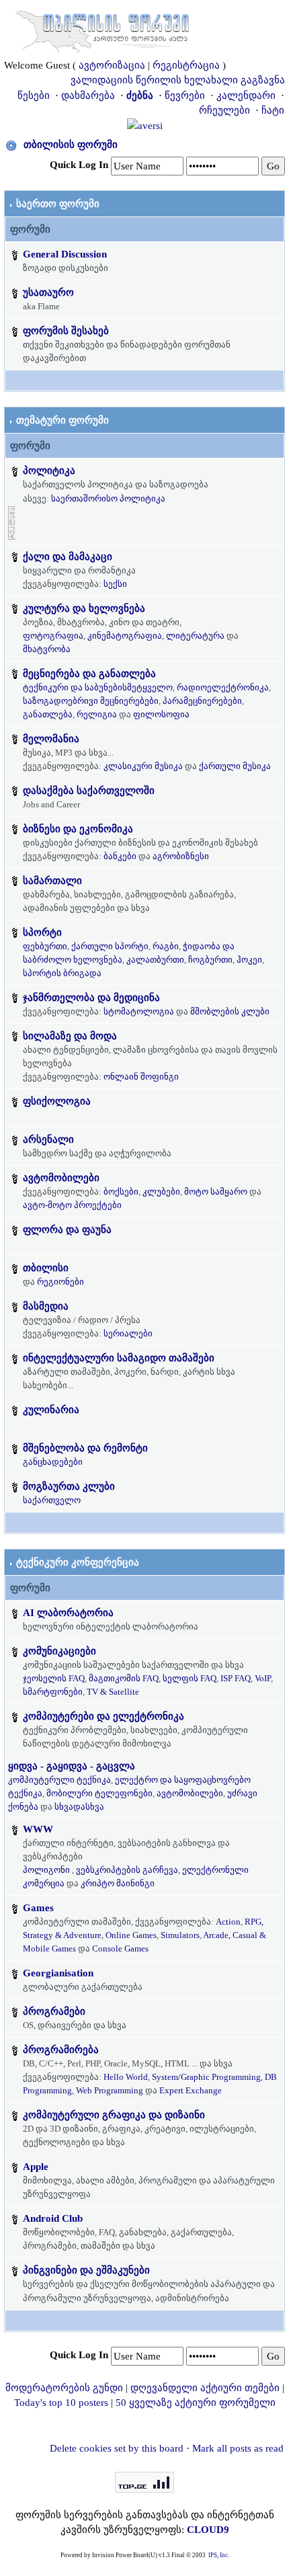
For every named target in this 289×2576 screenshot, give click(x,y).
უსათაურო (48, 292)
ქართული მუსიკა (235, 766)
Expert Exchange (191, 2090)
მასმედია (46, 1306)
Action (228, 1922)
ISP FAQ (236, 1678)
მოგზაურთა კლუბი (69, 1486)
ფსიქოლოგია (57, 1101)
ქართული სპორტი (110, 946)
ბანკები (120, 856)
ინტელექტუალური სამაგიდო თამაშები (119, 1358)
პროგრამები (54, 2011)
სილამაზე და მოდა (70, 1036)
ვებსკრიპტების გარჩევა (127, 1870)
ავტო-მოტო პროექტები (72, 1205)
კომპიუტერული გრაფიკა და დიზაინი (114, 2115)
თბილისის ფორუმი (71, 145)
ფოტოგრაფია (53, 636)
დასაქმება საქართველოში (89, 791)
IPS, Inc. (219, 2555)
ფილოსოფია (161, 714)
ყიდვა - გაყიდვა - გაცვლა (72, 1766)
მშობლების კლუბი (230, 1011)
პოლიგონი (46, 1870)
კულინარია (51, 1410)
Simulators (180, 1935)
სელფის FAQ (190, 1678)
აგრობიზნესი (181, 856)
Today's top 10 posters (61, 2403)
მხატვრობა (47, 649)
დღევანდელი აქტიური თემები (205, 2388)
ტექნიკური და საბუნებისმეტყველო (98, 687)
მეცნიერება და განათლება (89, 674)
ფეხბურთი (45, 946)
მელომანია (51, 739)
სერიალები (128, 1333)
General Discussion (65, 254)
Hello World (126, 2077)
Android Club (53, 2218)
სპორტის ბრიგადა (62, 973)
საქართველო (52, 1500)
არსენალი (48, 1139)
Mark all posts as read (238, 2448)
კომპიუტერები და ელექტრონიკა (104, 1716)
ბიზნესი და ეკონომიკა (78, 829)
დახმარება (88, 95)
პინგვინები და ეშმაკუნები (86, 2270)
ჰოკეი (249, 960)
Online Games (131, 1935)
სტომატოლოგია (139, 1011)
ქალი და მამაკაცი (68, 557)
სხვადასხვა (79, 1807)
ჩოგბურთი (210, 960)
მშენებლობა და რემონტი (85, 1448)
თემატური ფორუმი (63, 420)
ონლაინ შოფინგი (141, 1077)
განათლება (48, 714)
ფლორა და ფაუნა (67, 1230)
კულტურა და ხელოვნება (84, 608)
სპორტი (42, 932)
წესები (34, 95)
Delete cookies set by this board (117, 2448)
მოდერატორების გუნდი (64, 2388)
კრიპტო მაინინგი (118, 1883)
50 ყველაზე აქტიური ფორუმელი (196, 2403)
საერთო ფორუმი (58, 204)
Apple (36, 2167)
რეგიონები (60, 1282)
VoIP (263, 1678)
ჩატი (273, 110)
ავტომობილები (61, 1178)
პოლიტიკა (49, 471)
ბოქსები (121, 1192)
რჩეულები (224, 110)
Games (38, 1908)
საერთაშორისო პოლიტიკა (108, 498)
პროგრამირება (61, 2050)
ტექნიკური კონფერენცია (78, 1562)
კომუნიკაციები (59, 1651)
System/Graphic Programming (206, 2077)
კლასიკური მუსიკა (143, 766)
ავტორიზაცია (112, 65)
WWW (38, 1829)
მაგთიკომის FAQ (124, 1678)
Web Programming (110, 2090)
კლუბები (161, 1192)
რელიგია (97, 714)
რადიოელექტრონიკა (223, 687)
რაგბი (166, 946)
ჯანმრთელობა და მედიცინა (91, 998)
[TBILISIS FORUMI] (102, 29)
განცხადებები (53, 1462)
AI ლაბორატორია (68, 1613)
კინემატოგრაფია (125, 636)
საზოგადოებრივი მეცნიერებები (91, 701)
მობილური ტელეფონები (99, 1793)
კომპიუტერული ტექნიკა (59, 1780)
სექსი (115, 584)
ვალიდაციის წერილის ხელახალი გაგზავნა (178, 80)
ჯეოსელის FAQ (54, 1678)
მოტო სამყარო (216, 1192)
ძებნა (140, 95)
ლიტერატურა (195, 636)
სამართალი (52, 881)
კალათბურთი (155, 960)
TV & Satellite (113, 1692)
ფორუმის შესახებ (66, 331)
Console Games (120, 1948)
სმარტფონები (53, 1692)
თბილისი (46, 1268)
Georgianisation (58, 1973)
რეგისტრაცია (186, 65)
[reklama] (12, 522)
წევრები (185, 95)
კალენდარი (246, 95)
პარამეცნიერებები (202, 701)
